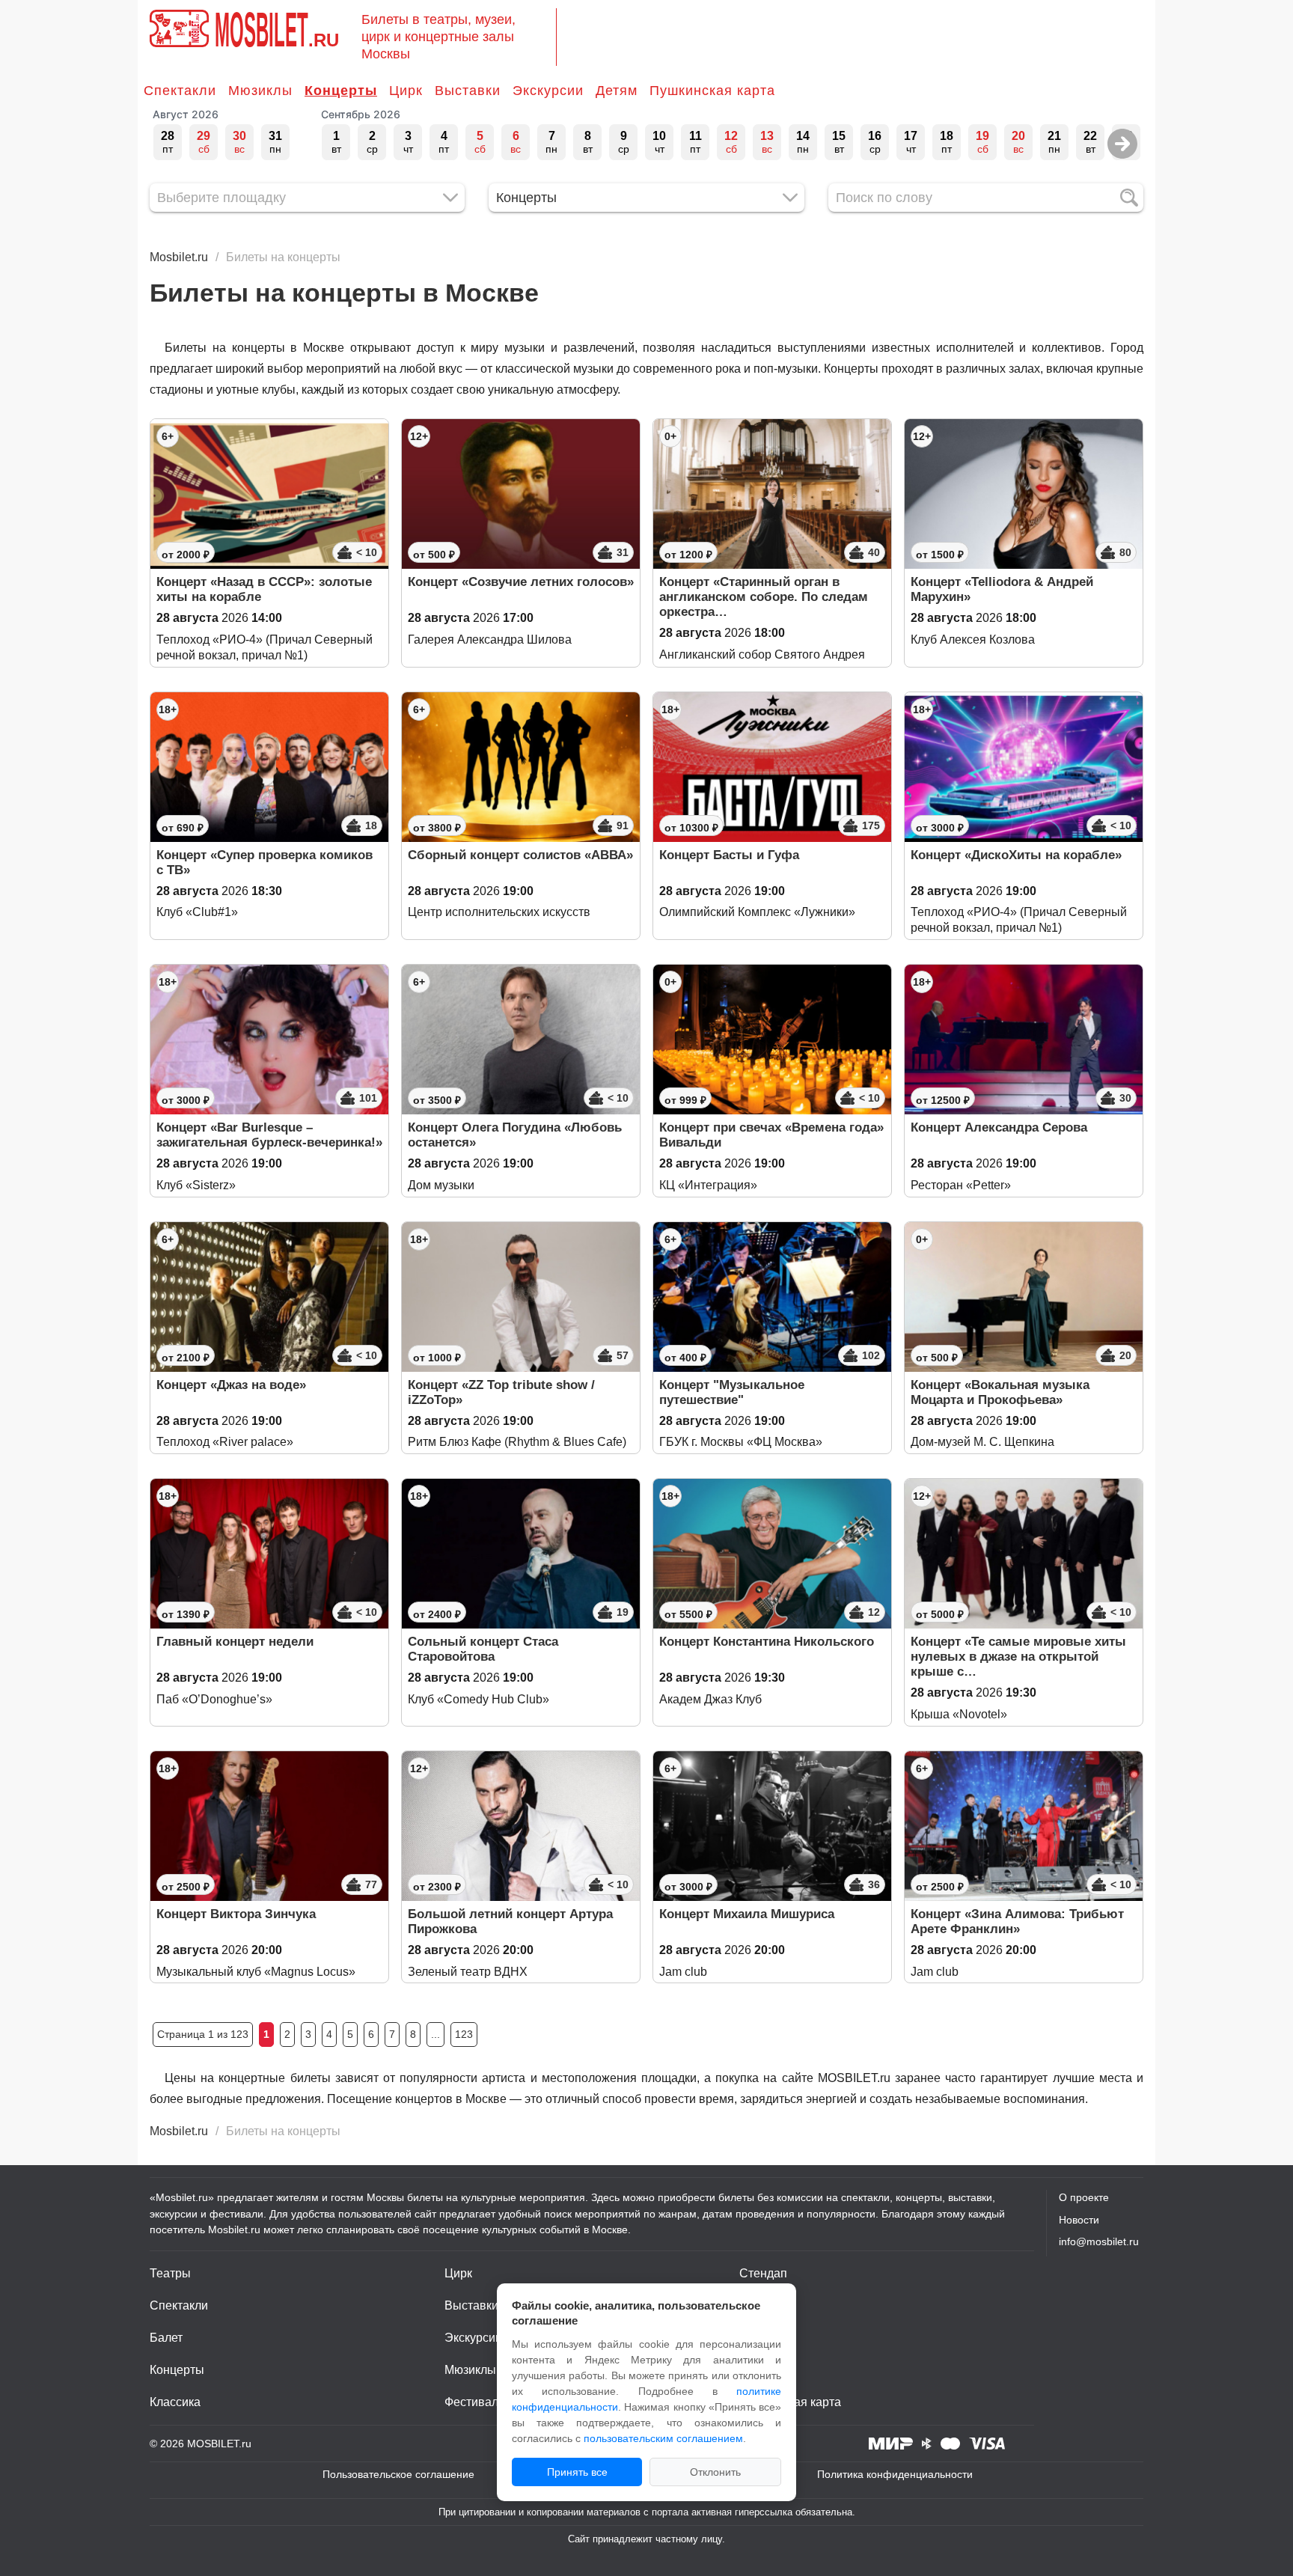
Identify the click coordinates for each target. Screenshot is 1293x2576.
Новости (1079, 2220)
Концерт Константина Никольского (767, 1642)
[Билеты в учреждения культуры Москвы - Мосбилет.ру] (179, 28)
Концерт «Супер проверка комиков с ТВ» (265, 863)
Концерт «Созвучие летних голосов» (521, 582)
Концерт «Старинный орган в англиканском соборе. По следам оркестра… (764, 597)
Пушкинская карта (712, 91)
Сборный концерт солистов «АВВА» (520, 855)
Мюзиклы (260, 91)
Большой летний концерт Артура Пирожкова (510, 1922)
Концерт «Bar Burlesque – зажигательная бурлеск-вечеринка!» (269, 1135)
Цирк (406, 91)
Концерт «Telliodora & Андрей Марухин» (1002, 589)
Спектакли (180, 91)
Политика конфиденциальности (895, 2474)
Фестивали (475, 2402)
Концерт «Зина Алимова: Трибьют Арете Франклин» (1017, 1922)
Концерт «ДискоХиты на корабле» (1016, 855)
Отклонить (715, 2472)
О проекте (1084, 2197)
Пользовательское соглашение (398, 2474)
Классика (175, 2402)
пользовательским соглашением (663, 2438)
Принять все (577, 2472)
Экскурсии (548, 91)
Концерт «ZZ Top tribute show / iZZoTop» (501, 1392)
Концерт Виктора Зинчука (236, 1914)
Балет (166, 2338)
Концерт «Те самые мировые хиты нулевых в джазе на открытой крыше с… (1018, 1657)
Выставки (468, 91)
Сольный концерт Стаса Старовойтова (483, 1649)
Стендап (763, 2273)
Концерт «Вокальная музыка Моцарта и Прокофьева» (1000, 1392)
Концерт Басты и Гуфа (729, 855)
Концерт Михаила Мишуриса (747, 1914)
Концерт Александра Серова (999, 1127)
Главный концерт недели (235, 1642)
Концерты (341, 91)
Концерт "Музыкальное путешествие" (732, 1392)
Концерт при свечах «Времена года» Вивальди (771, 1135)
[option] (168, 142)
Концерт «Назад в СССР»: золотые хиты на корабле (264, 589)
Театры (170, 2273)
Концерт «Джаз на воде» (231, 1385)
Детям (617, 91)
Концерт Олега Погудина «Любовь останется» (515, 1135)
